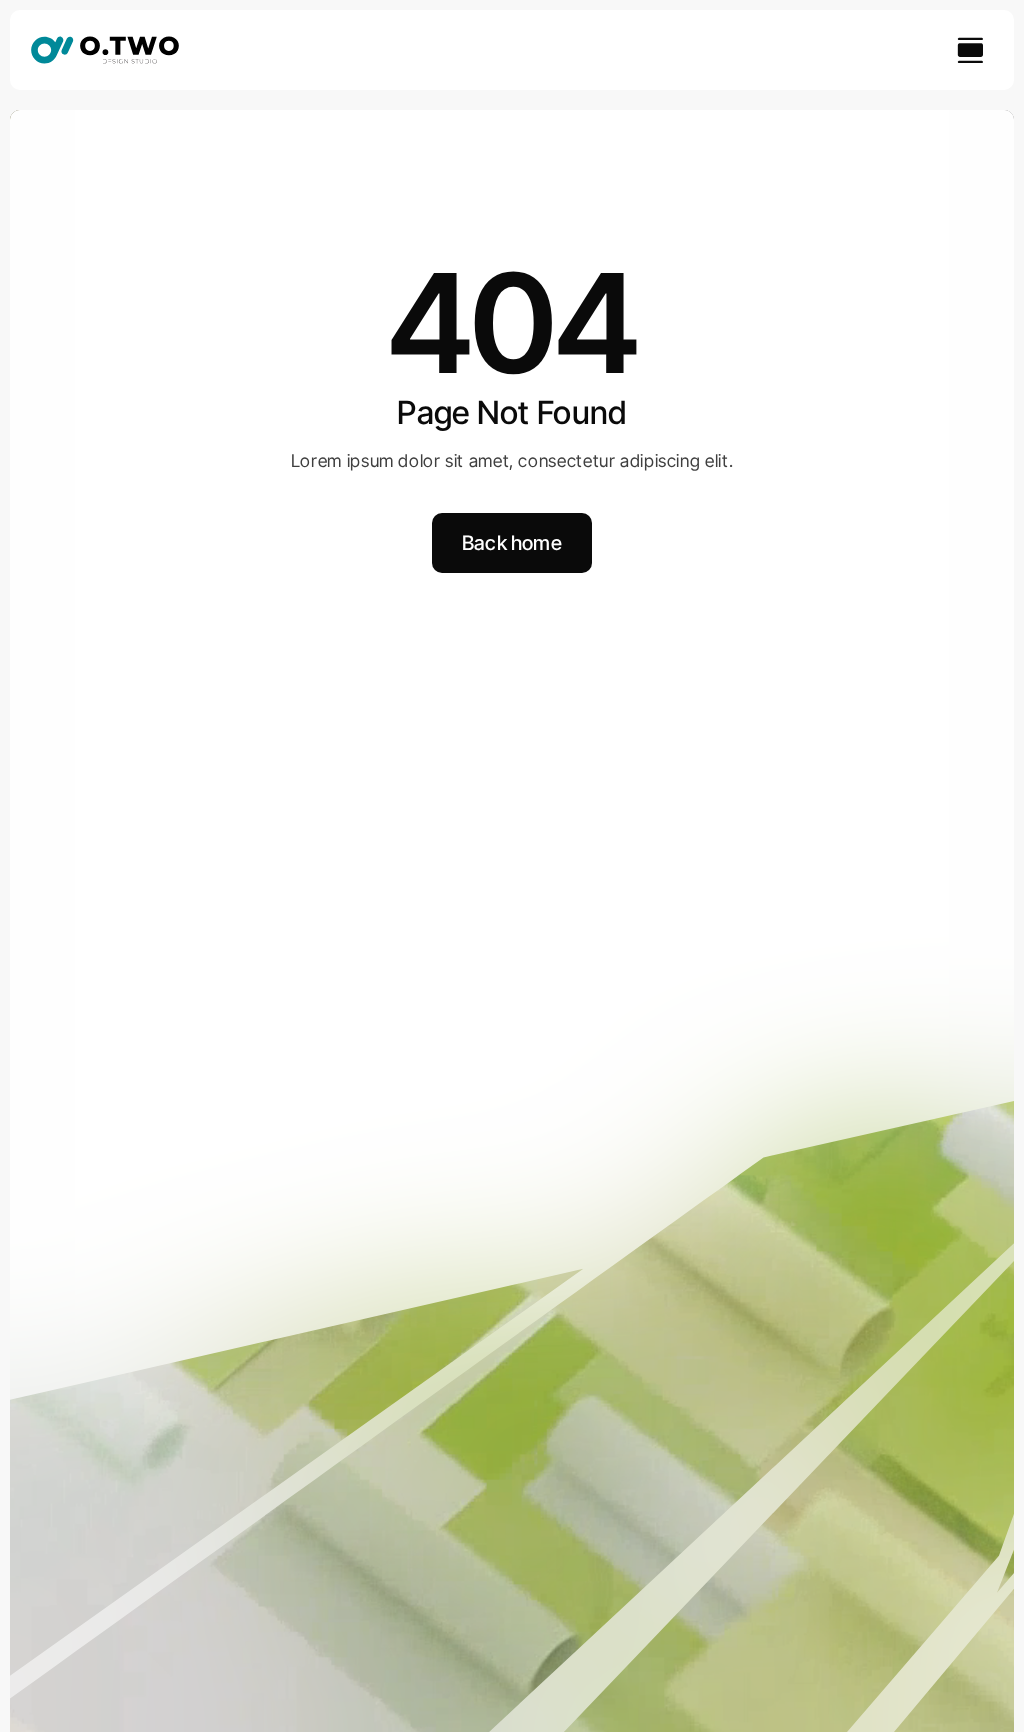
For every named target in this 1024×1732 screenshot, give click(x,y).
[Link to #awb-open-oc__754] (970, 50)
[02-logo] (105, 43)
